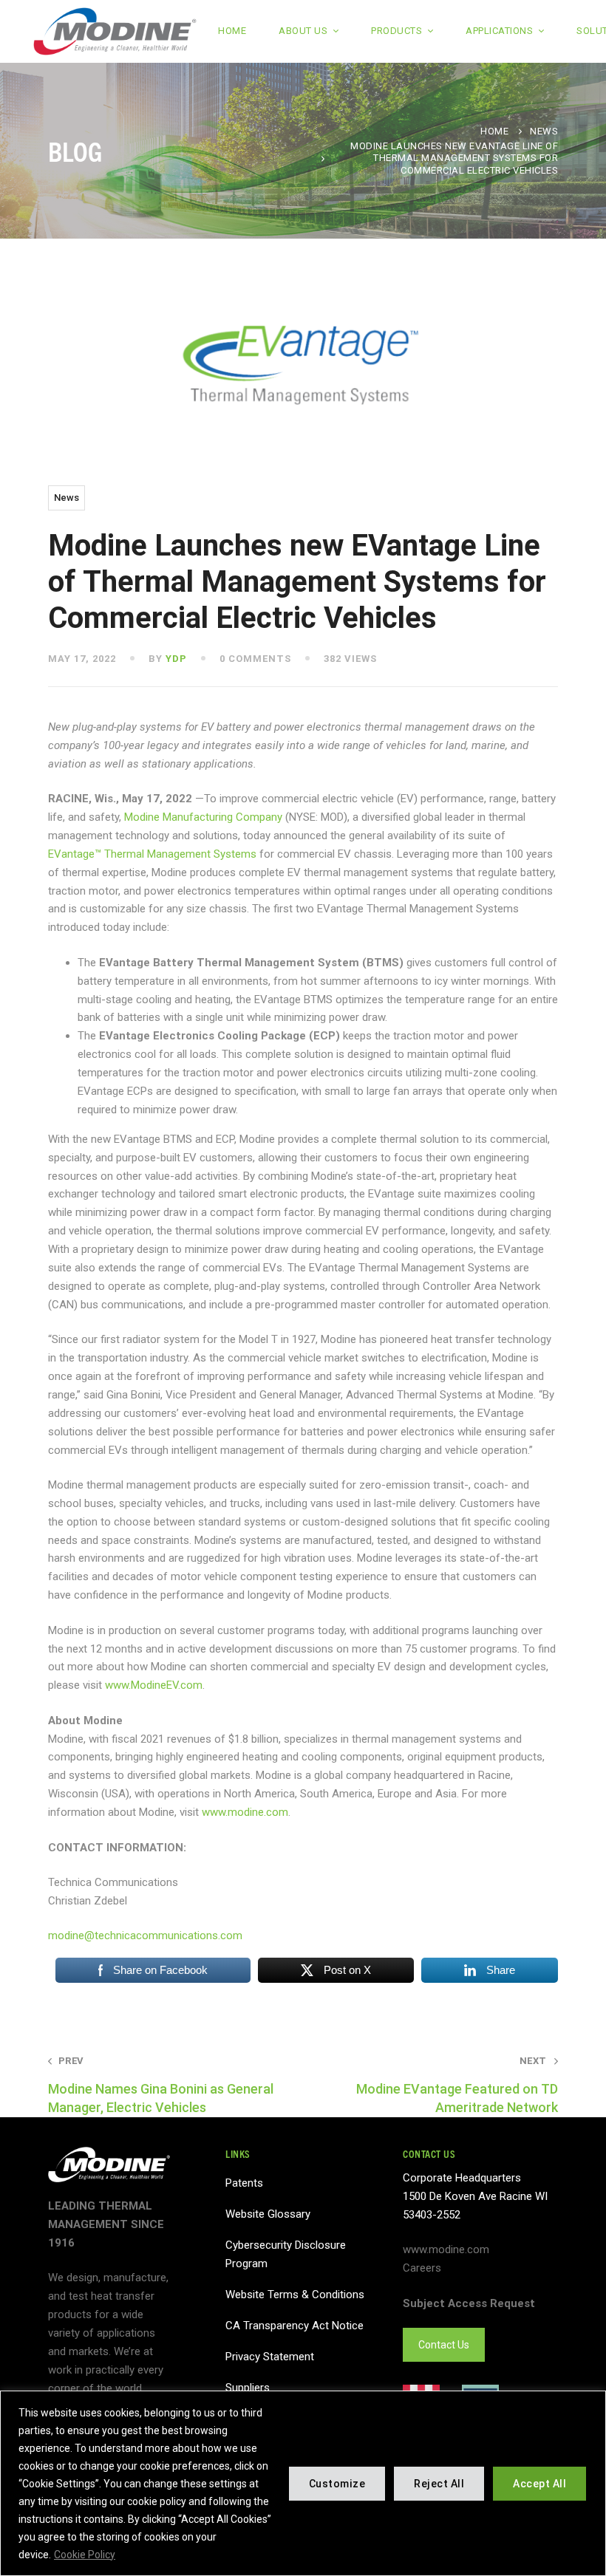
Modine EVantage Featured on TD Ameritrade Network (457, 2085)
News (544, 131)
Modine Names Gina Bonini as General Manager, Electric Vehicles (161, 2085)
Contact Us (444, 2345)
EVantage (71, 854)
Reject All (439, 2484)
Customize (337, 2484)
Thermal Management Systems (179, 854)
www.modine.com (245, 1812)
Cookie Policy (85, 2555)
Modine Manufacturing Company (203, 817)
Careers (422, 2268)
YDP (176, 659)
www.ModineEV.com (154, 1685)
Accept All (539, 2484)
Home (494, 131)
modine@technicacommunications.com (145, 1936)
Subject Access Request (469, 2303)
